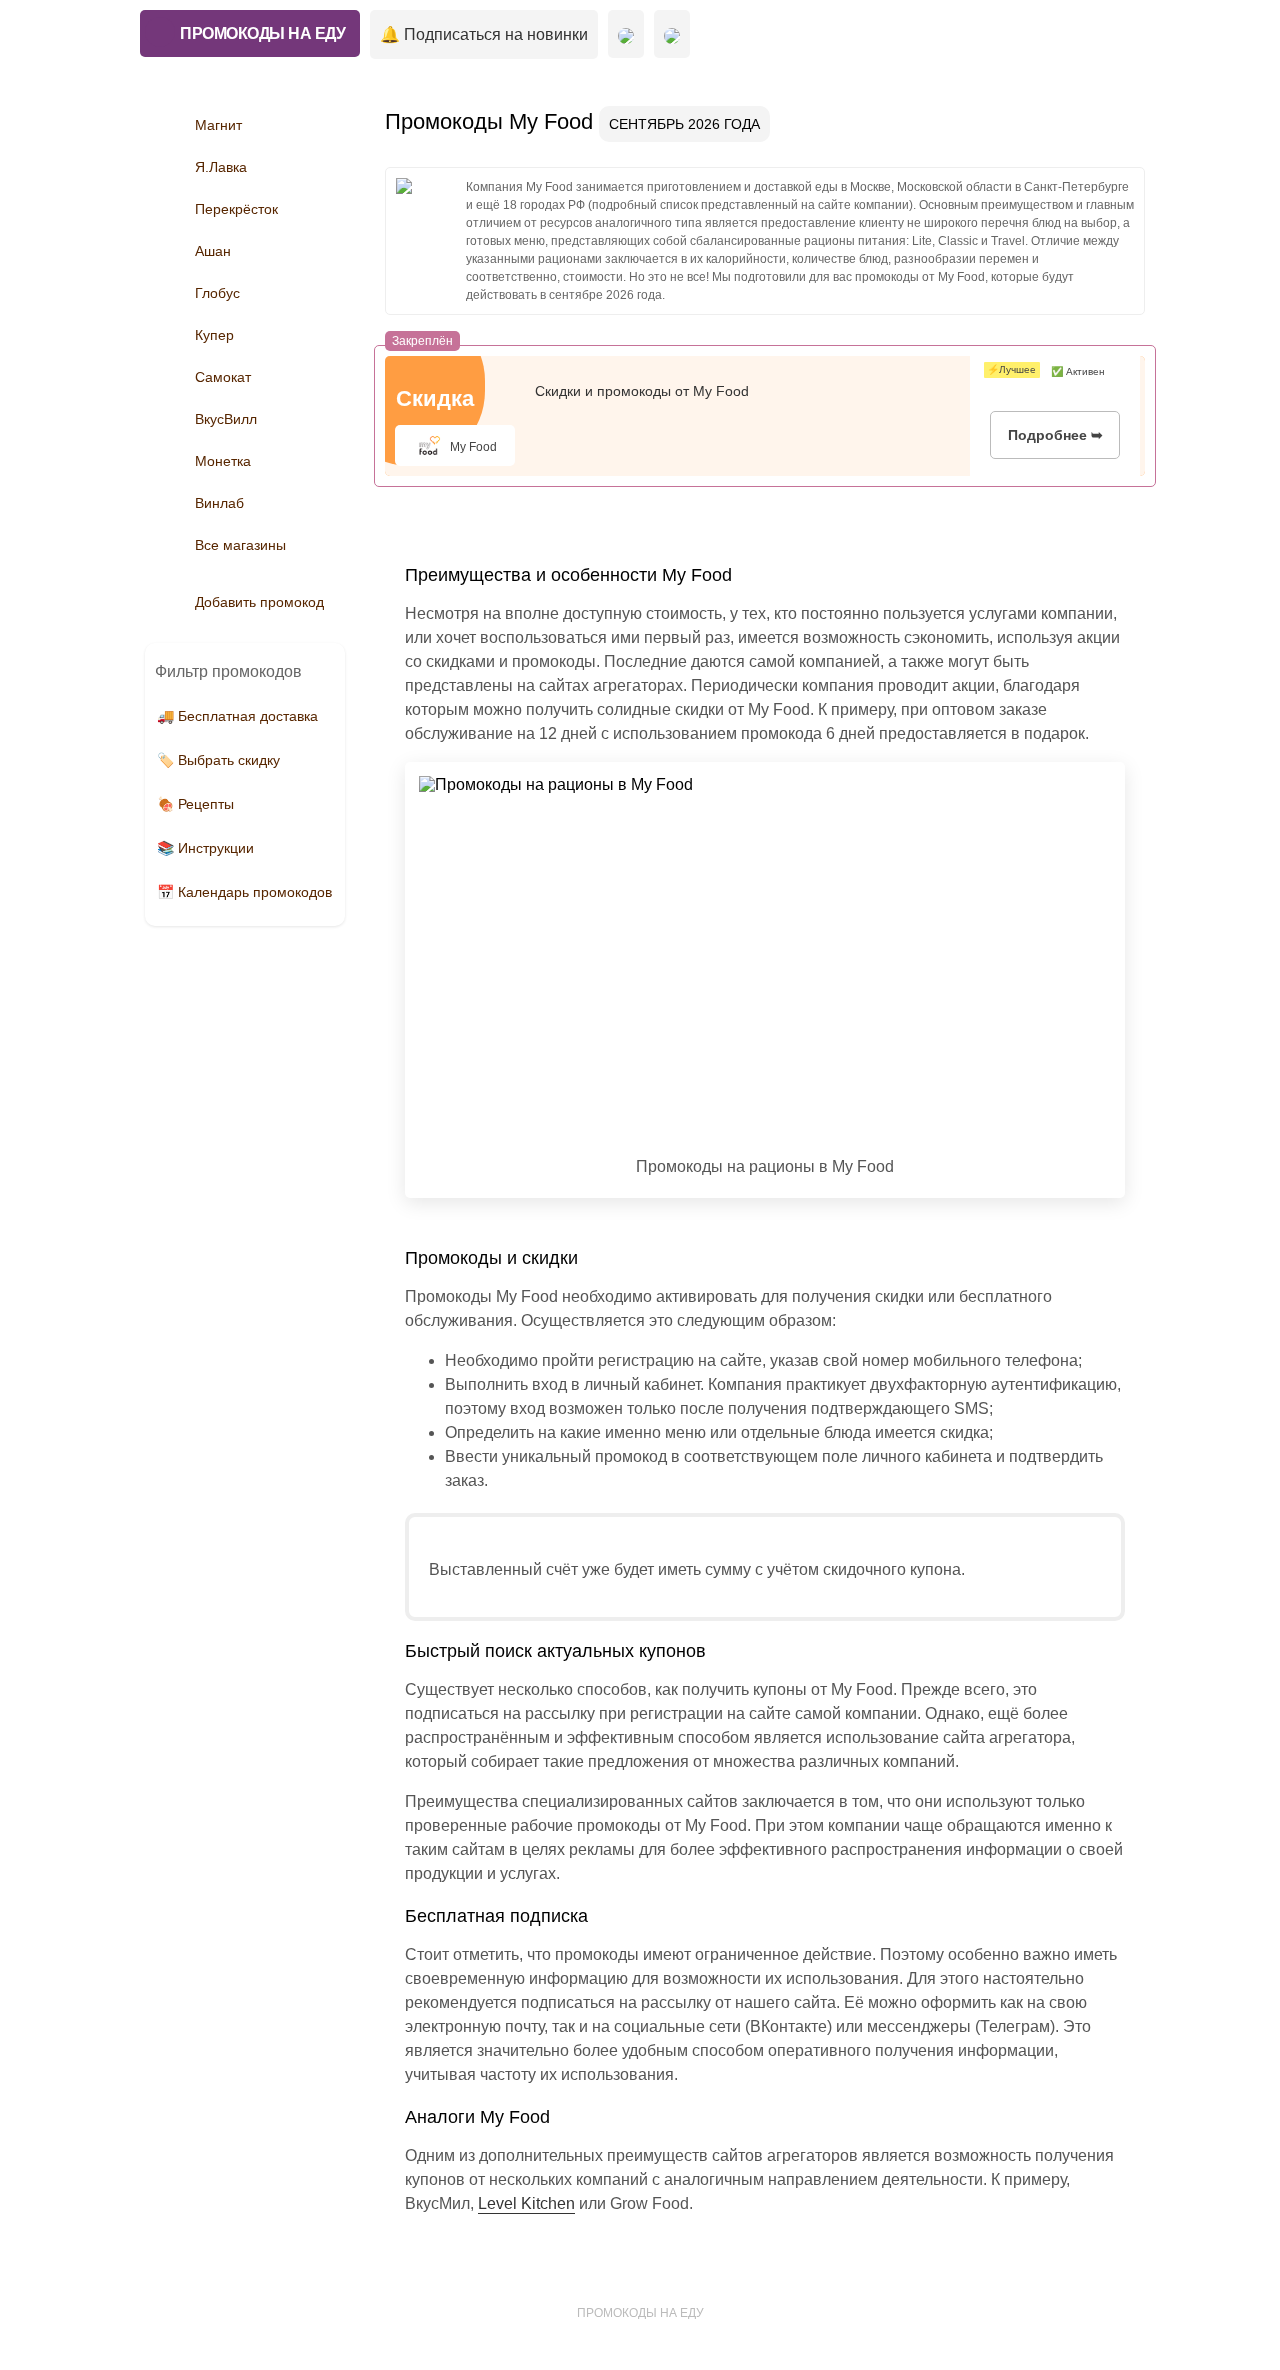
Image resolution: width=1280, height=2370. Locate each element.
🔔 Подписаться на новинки (484, 34)
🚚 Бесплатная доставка (237, 716)
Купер (214, 335)
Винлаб (219, 503)
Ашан (213, 251)
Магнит (218, 125)
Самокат (223, 377)
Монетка (223, 461)
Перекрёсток (236, 209)
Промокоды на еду (640, 2313)
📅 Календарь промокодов (244, 892)
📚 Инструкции (205, 848)
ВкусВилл (226, 419)
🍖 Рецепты (195, 804)
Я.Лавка (221, 167)
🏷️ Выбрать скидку (218, 760)
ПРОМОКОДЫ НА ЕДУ (262, 33)
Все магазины (240, 545)
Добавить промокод (259, 602)
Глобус (217, 293)
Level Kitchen (526, 2203)
